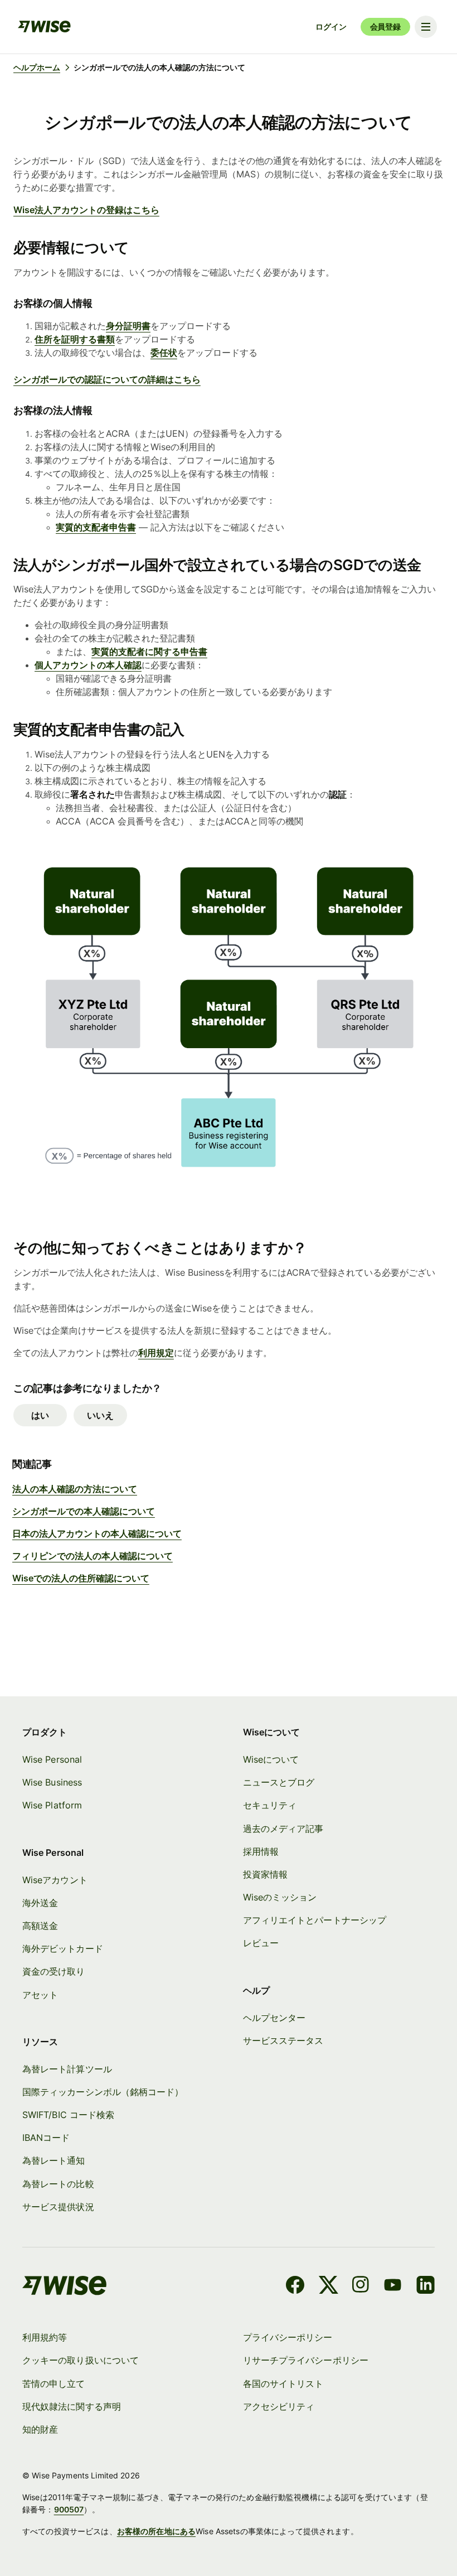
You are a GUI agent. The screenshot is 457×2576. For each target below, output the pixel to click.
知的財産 (40, 2429)
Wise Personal (52, 1759)
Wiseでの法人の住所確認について (81, 1578)
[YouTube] (393, 2286)
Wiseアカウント (55, 1880)
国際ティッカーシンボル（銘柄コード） (103, 2092)
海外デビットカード (63, 1948)
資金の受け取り (54, 1971)
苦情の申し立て (54, 2384)
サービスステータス (283, 2040)
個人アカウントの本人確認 (88, 665)
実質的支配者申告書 (96, 527)
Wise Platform (52, 1805)
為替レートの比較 (58, 2184)
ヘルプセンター (274, 2018)
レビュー (261, 1943)
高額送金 (40, 1926)
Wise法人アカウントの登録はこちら (86, 210)
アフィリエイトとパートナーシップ (315, 1920)
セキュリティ (270, 1805)
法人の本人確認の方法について (75, 1489)
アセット (40, 1995)
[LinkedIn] (426, 2286)
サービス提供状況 (58, 2207)
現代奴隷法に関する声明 (72, 2406)
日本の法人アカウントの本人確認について (97, 1533)
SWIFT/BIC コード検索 (68, 2115)
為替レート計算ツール (67, 2069)
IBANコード (46, 2138)
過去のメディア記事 (283, 1829)
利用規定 (156, 1353)
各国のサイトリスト (283, 2384)
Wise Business (52, 1782)
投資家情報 (265, 1874)
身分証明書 (128, 326)
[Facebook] (295, 2286)
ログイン (331, 26)
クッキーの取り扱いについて (81, 2360)
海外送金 (40, 1903)
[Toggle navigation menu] (426, 27)
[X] (329, 2286)
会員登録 (385, 26)
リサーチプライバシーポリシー (306, 2360)
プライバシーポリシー (288, 2337)
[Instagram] (361, 2286)
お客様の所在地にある (156, 2531)
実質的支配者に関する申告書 (149, 652)
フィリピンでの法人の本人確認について (93, 1556)
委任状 (164, 353)
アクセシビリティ (279, 2406)
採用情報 (261, 1851)
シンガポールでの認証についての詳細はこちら (107, 379)
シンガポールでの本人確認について (84, 1511)
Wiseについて (271, 1759)
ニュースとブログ (279, 1782)
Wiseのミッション (280, 1897)
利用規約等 (45, 2337)
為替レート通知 (54, 2160)
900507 (69, 2509)
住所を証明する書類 (75, 339)
